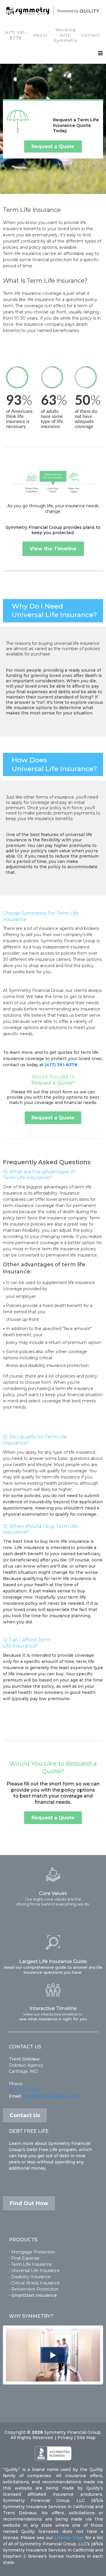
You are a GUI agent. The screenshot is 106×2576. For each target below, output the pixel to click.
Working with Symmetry (66, 35)
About (40, 35)
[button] (101, 54)
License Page (69, 2538)
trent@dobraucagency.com (52, 2096)
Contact (91, 35)
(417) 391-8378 (15, 35)
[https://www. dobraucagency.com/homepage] (53, 11)
